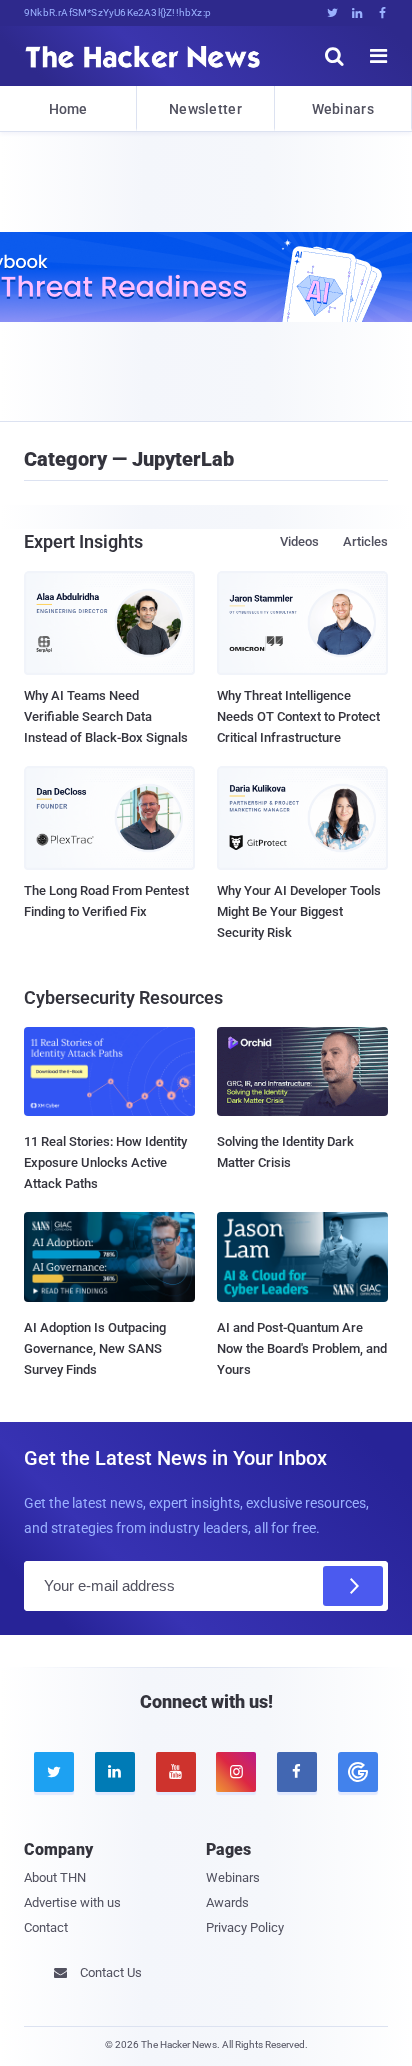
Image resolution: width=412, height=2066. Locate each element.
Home (68, 109)
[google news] (357, 1772)
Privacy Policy (245, 1927)
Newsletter (205, 109)
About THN (55, 1877)
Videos (299, 541)
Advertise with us (72, 1902)
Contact (46, 1927)
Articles (365, 541)
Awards (227, 1902)
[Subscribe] (353, 1586)
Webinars (343, 109)
